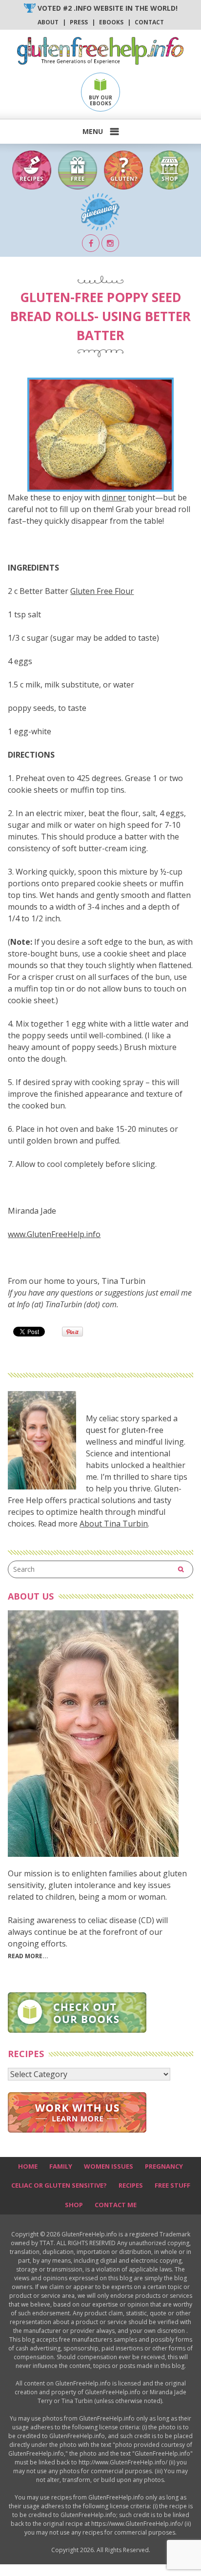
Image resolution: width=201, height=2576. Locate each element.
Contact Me (116, 2205)
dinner (114, 497)
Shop (74, 2205)
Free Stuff (172, 2185)
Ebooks (111, 22)
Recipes (131, 2185)
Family (61, 2166)
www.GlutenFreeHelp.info (54, 1234)
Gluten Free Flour (102, 591)
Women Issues (109, 2166)
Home (28, 2166)
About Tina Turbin (114, 1524)
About (48, 22)
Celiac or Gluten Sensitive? (59, 2185)
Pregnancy (164, 2166)
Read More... (28, 1956)
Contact (149, 22)
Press (79, 22)
